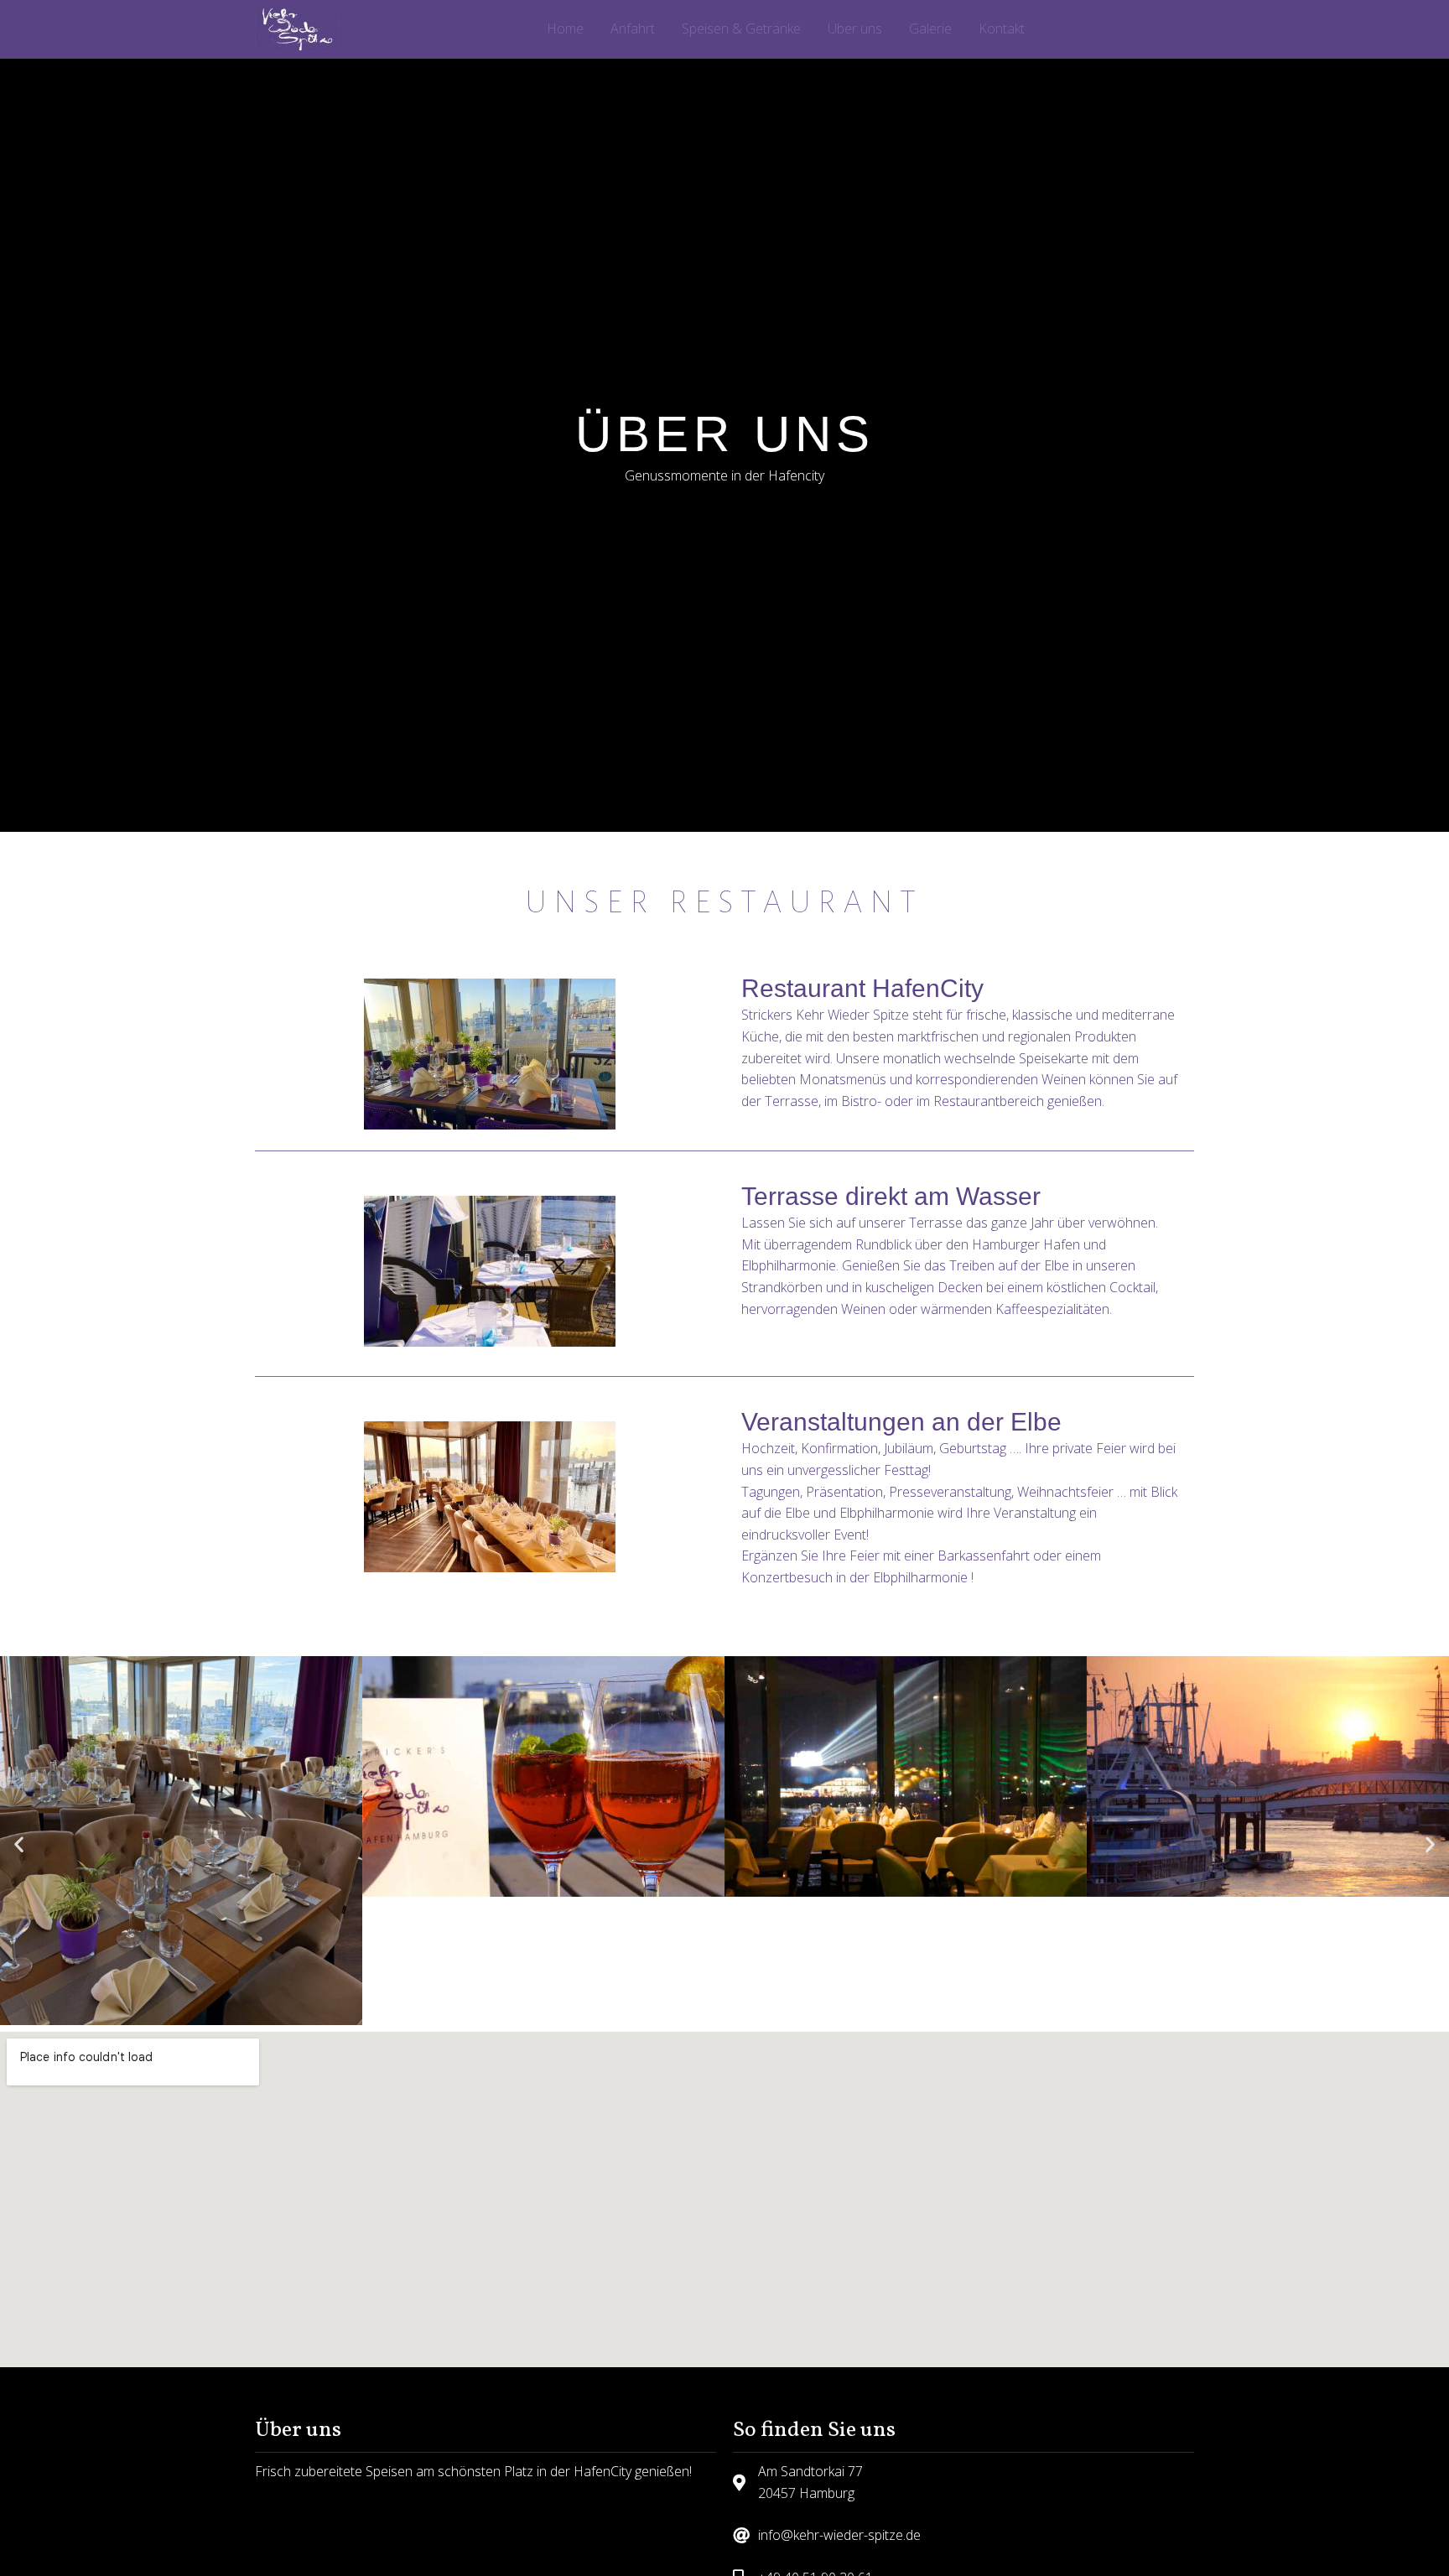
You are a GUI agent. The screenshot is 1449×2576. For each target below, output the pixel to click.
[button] (284, 967)
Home (565, 29)
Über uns (855, 29)
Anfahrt (633, 29)
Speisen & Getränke (741, 29)
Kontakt (1002, 29)
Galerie (930, 29)
